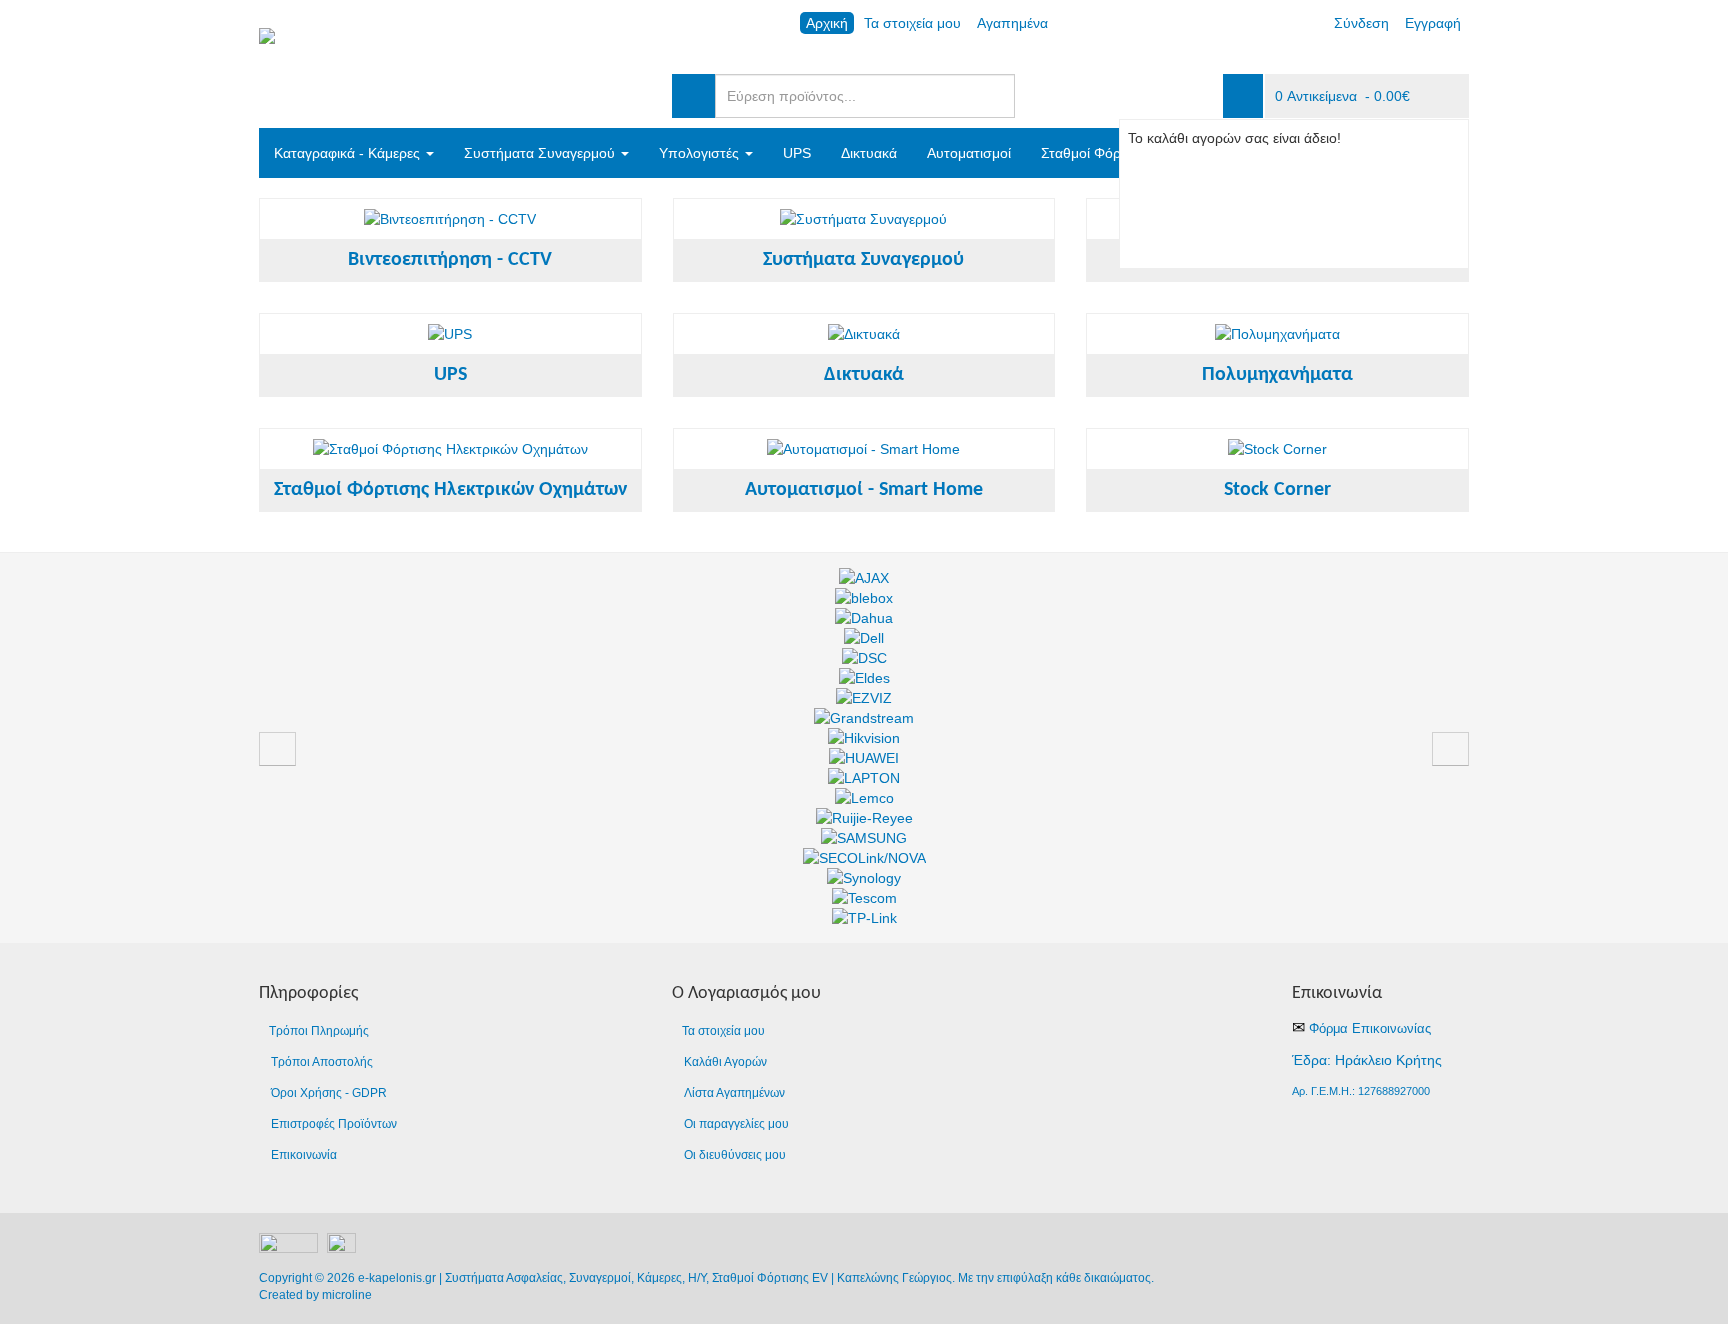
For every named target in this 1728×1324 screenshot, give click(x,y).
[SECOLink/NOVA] (864, 858)
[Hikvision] (864, 738)
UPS (797, 153)
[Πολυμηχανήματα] (1277, 334)
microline (347, 1295)
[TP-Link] (864, 918)
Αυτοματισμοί (969, 153)
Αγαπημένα (1012, 23)
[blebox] (864, 598)
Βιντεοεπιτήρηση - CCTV (450, 260)
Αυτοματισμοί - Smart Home (864, 490)
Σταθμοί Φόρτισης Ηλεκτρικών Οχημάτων (450, 490)
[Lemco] (864, 798)
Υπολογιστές (701, 153)
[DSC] (864, 658)
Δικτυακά (869, 153)
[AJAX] (864, 578)
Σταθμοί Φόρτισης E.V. (1112, 153)
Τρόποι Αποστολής (322, 1062)
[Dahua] (864, 618)
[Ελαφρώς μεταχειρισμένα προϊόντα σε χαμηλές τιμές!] (1277, 449)
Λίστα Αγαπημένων (734, 1093)
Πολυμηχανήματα (1277, 375)
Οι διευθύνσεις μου (735, 1155)
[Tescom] (864, 898)
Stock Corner (1277, 490)
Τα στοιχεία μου (912, 23)
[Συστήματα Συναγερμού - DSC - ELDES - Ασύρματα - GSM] (863, 219)
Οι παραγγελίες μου (736, 1124)
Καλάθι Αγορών (725, 1062)
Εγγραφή (1433, 23)
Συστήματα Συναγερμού (541, 153)
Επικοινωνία (304, 1155)
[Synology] (864, 878)
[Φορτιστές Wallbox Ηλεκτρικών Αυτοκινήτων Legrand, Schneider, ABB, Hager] (450, 449)
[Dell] (864, 638)
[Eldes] (864, 678)
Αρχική (827, 23)
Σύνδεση (1361, 23)
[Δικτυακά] (864, 334)
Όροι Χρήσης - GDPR (329, 1093)
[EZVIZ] (864, 698)
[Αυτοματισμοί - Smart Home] (863, 449)
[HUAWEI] (864, 758)
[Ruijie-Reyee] (864, 818)
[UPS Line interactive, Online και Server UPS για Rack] (450, 334)
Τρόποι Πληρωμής (319, 1031)
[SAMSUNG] (864, 838)
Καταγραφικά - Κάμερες (349, 153)
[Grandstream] (864, 718)
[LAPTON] (864, 778)
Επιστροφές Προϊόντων (334, 1124)
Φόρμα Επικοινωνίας (1370, 1028)
